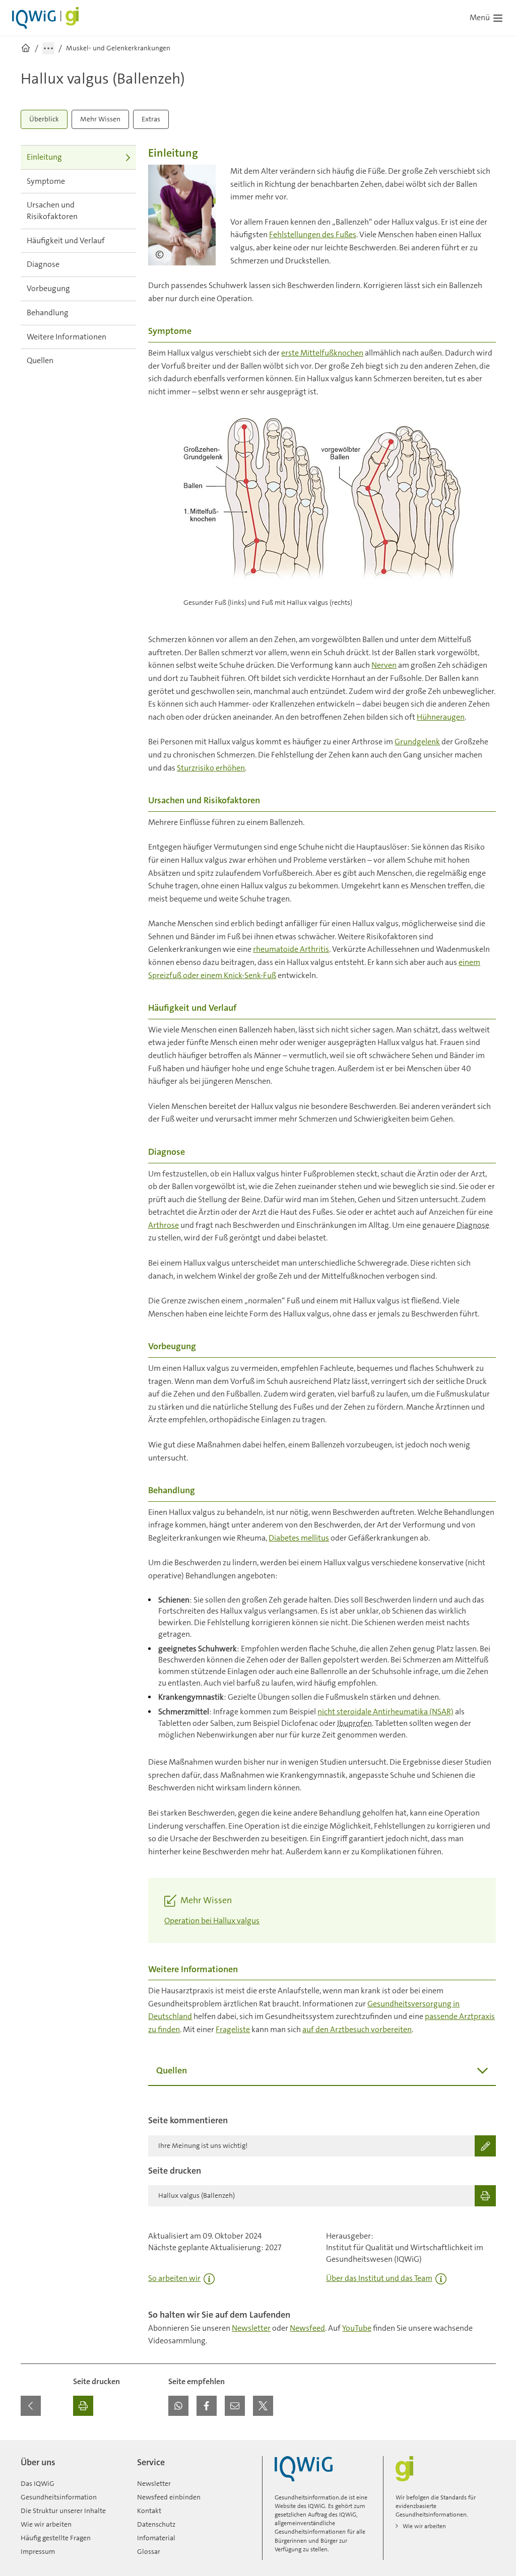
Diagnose (43, 264)
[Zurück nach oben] (486, 2446)
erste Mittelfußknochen (322, 353)
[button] (178, 2406)
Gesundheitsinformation (59, 2497)
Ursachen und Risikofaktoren (52, 211)
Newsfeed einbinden (169, 2497)
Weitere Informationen (67, 337)
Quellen (40, 360)
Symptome (46, 181)
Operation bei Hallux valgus (212, 1921)
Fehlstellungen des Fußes (313, 234)
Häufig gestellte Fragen (56, 2538)
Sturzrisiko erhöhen (211, 768)
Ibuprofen (354, 1723)
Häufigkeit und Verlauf (66, 240)
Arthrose (164, 1225)
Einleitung (44, 157)
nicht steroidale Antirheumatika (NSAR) (385, 1712)
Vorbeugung (48, 288)
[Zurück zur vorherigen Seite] (31, 2406)
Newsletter (251, 2328)
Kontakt (149, 2511)
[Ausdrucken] (83, 2406)
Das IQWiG (38, 2483)
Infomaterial (156, 2538)
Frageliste (233, 2029)
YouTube (357, 2328)
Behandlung (48, 312)
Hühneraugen (441, 717)
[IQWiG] (304, 2469)
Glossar (149, 2551)
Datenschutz (156, 2524)
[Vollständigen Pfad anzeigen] (48, 48)
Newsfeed (307, 2328)
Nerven (384, 665)
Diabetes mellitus (299, 1538)
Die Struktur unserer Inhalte (63, 2511)
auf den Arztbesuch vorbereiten (357, 2029)
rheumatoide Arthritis (291, 949)
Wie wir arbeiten (46, 2524)
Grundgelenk (417, 742)
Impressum (38, 2551)
